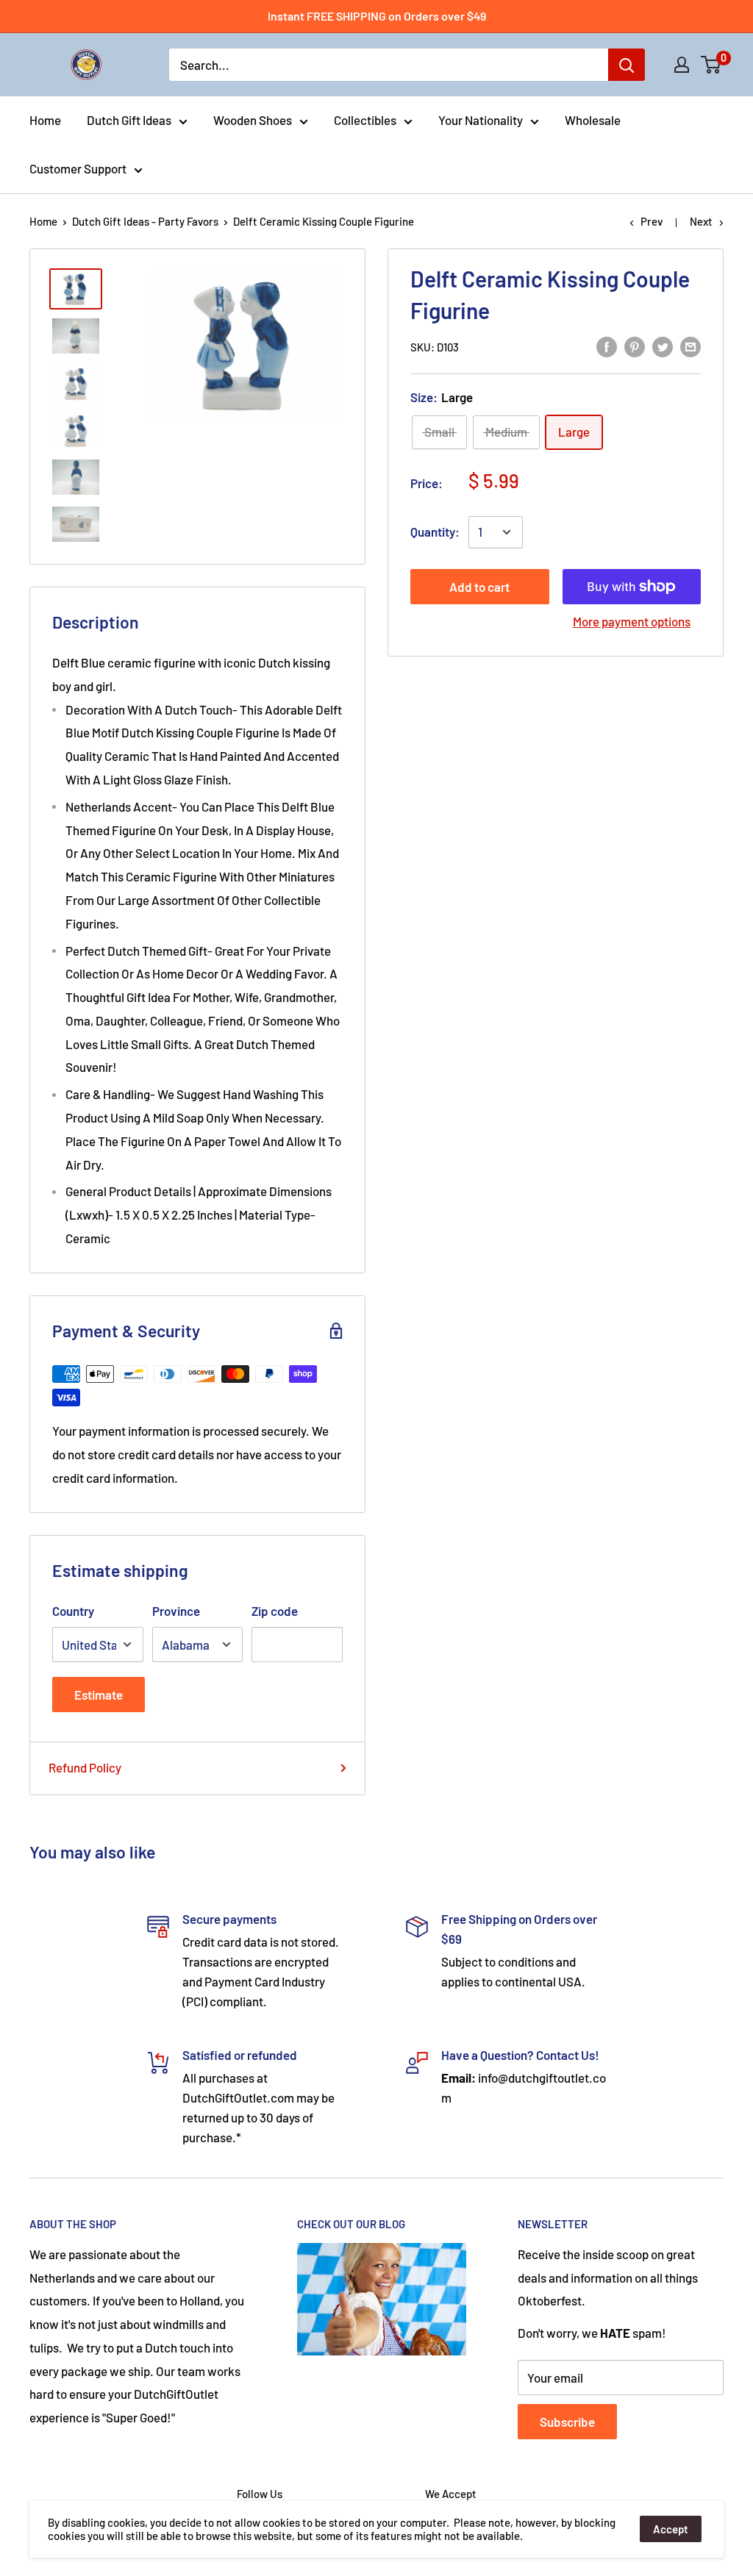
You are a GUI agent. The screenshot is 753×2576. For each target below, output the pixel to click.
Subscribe (567, 2422)
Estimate (99, 1695)
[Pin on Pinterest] (635, 346)
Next (701, 221)
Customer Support (78, 168)
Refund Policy (85, 1767)
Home (45, 120)
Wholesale (593, 120)
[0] (711, 65)
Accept (671, 2529)
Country (73, 1611)
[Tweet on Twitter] (663, 346)
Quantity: (435, 532)
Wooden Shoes (253, 120)
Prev (652, 221)
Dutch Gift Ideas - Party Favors (145, 221)
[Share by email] (690, 346)
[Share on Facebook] (607, 346)
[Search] (627, 65)
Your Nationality (481, 120)
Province (176, 1611)
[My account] (682, 65)
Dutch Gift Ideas (129, 120)
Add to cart (479, 587)
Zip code (275, 1611)
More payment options (632, 621)
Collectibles (365, 120)
